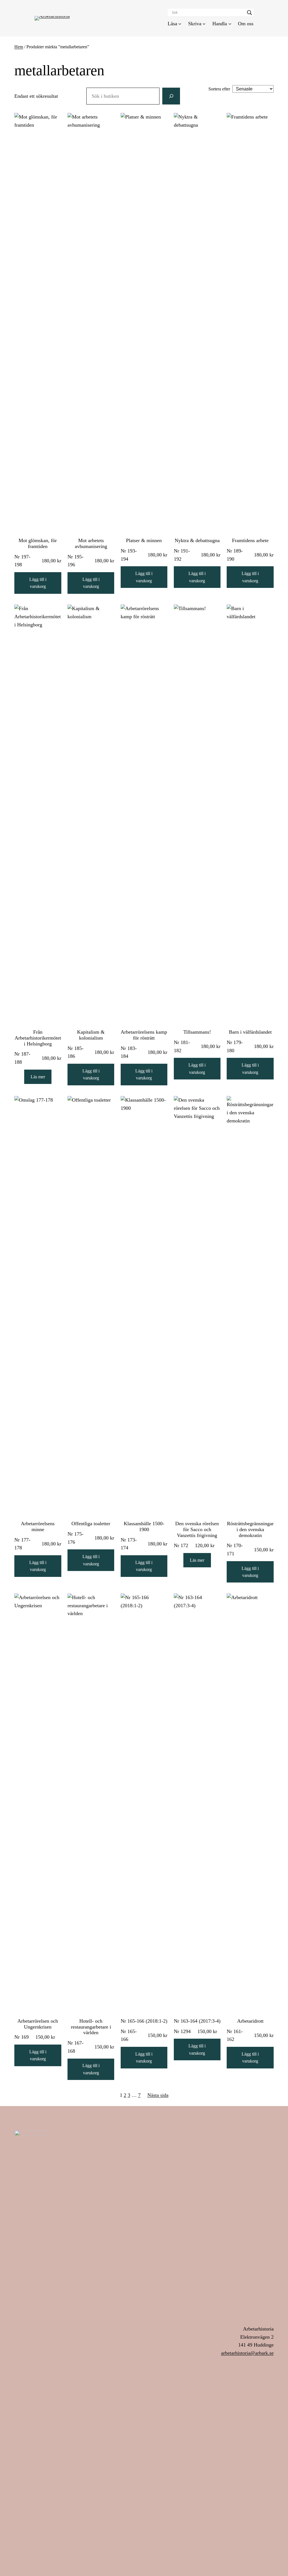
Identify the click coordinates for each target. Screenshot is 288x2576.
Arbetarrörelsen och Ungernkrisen (38, 2024)
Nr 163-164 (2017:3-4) (197, 2021)
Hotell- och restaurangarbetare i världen (91, 2027)
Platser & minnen (144, 540)
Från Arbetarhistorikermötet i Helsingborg (38, 1038)
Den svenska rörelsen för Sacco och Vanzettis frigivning (197, 1529)
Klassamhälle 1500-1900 (144, 1526)
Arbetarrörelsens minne (38, 1526)
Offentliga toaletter (91, 1524)
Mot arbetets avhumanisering (91, 543)
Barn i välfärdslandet (250, 1032)
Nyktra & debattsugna (197, 540)
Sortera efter (219, 89)
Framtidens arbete (250, 540)
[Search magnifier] (249, 13)
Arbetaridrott (250, 2021)
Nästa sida (158, 2095)
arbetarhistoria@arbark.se (247, 2353)
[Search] (171, 96)
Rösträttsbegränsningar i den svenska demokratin (250, 1529)
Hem (19, 47)
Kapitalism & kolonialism (91, 1035)
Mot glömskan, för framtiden (38, 543)
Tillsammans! (197, 1032)
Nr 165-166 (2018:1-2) (144, 2021)
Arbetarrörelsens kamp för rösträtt (144, 1035)
